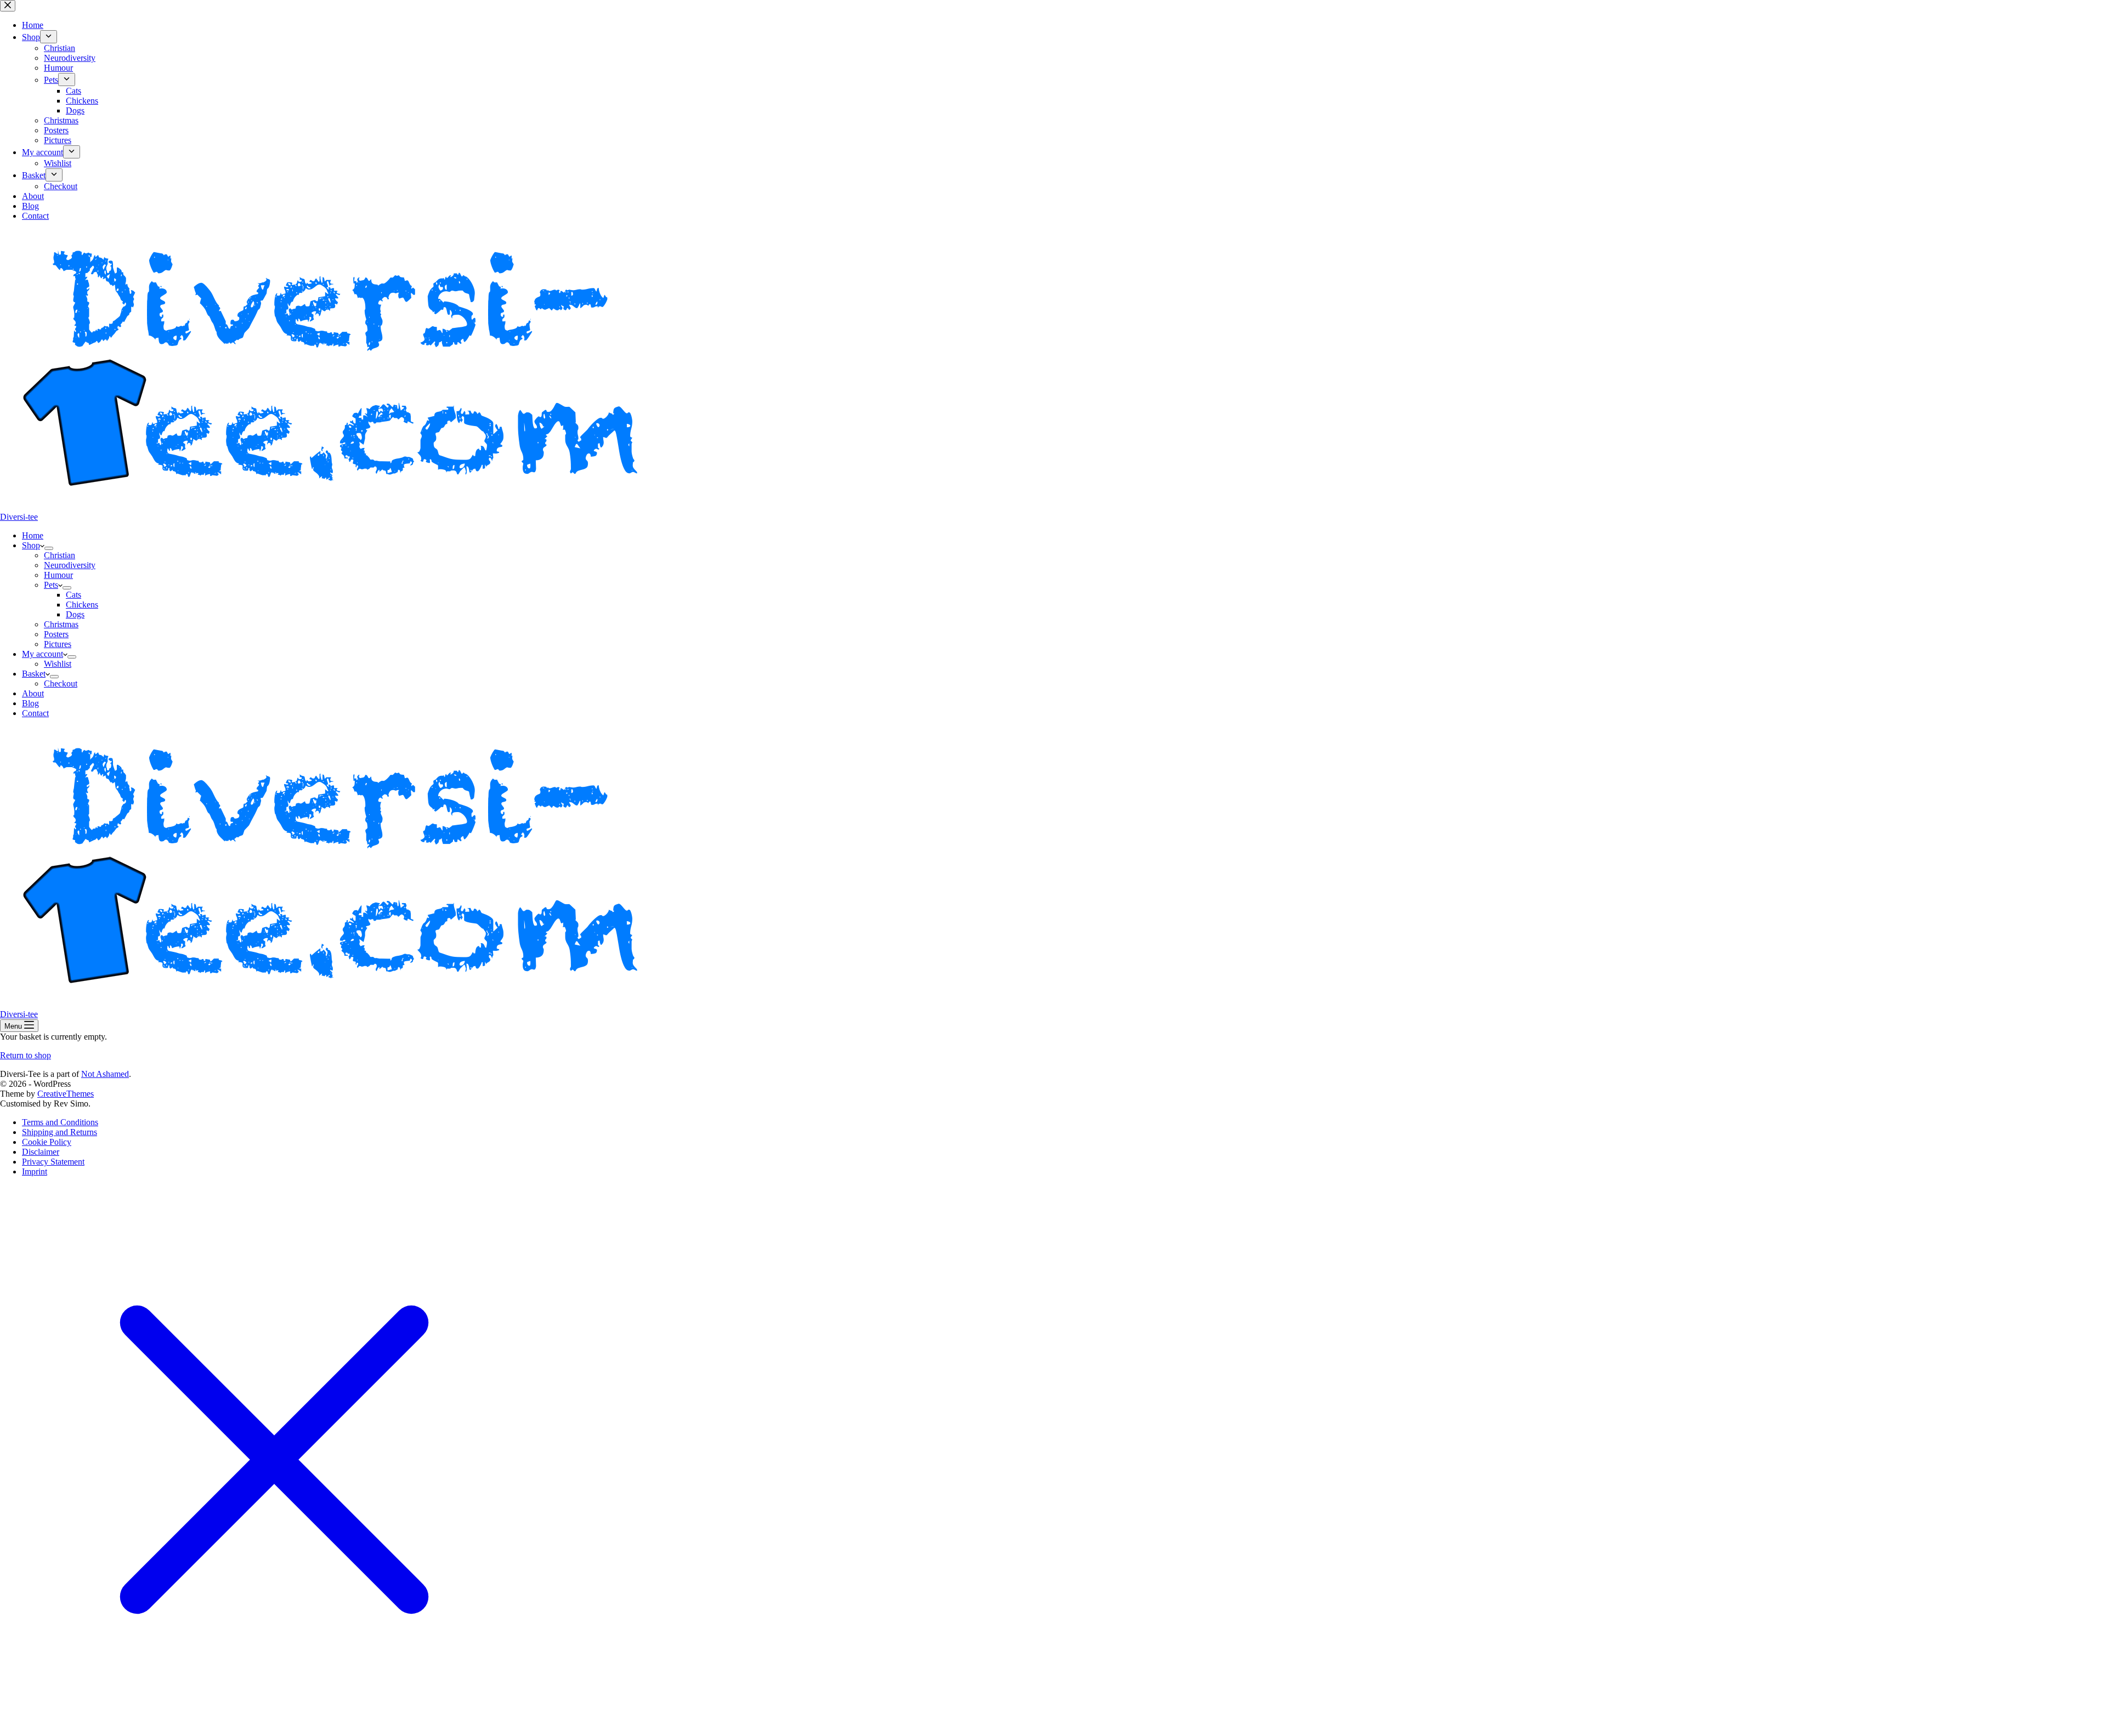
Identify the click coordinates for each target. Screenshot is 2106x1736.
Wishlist (58, 664)
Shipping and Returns (60, 1132)
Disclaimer (41, 1152)
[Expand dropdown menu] (49, 548)
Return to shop (26, 1055)
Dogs (75, 614)
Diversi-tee (19, 517)
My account (43, 654)
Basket (34, 674)
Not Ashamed (105, 1074)
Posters (56, 634)
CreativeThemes (66, 1094)
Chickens (82, 605)
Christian (60, 555)
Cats (73, 595)
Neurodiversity (70, 565)
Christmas (61, 624)
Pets (51, 585)
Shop (31, 545)
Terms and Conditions (60, 1122)
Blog (30, 703)
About (33, 693)
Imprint (35, 1171)
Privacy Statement (53, 1162)
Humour (58, 575)
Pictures (58, 644)
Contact (35, 713)
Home (33, 535)
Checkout (61, 683)
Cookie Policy (47, 1142)
